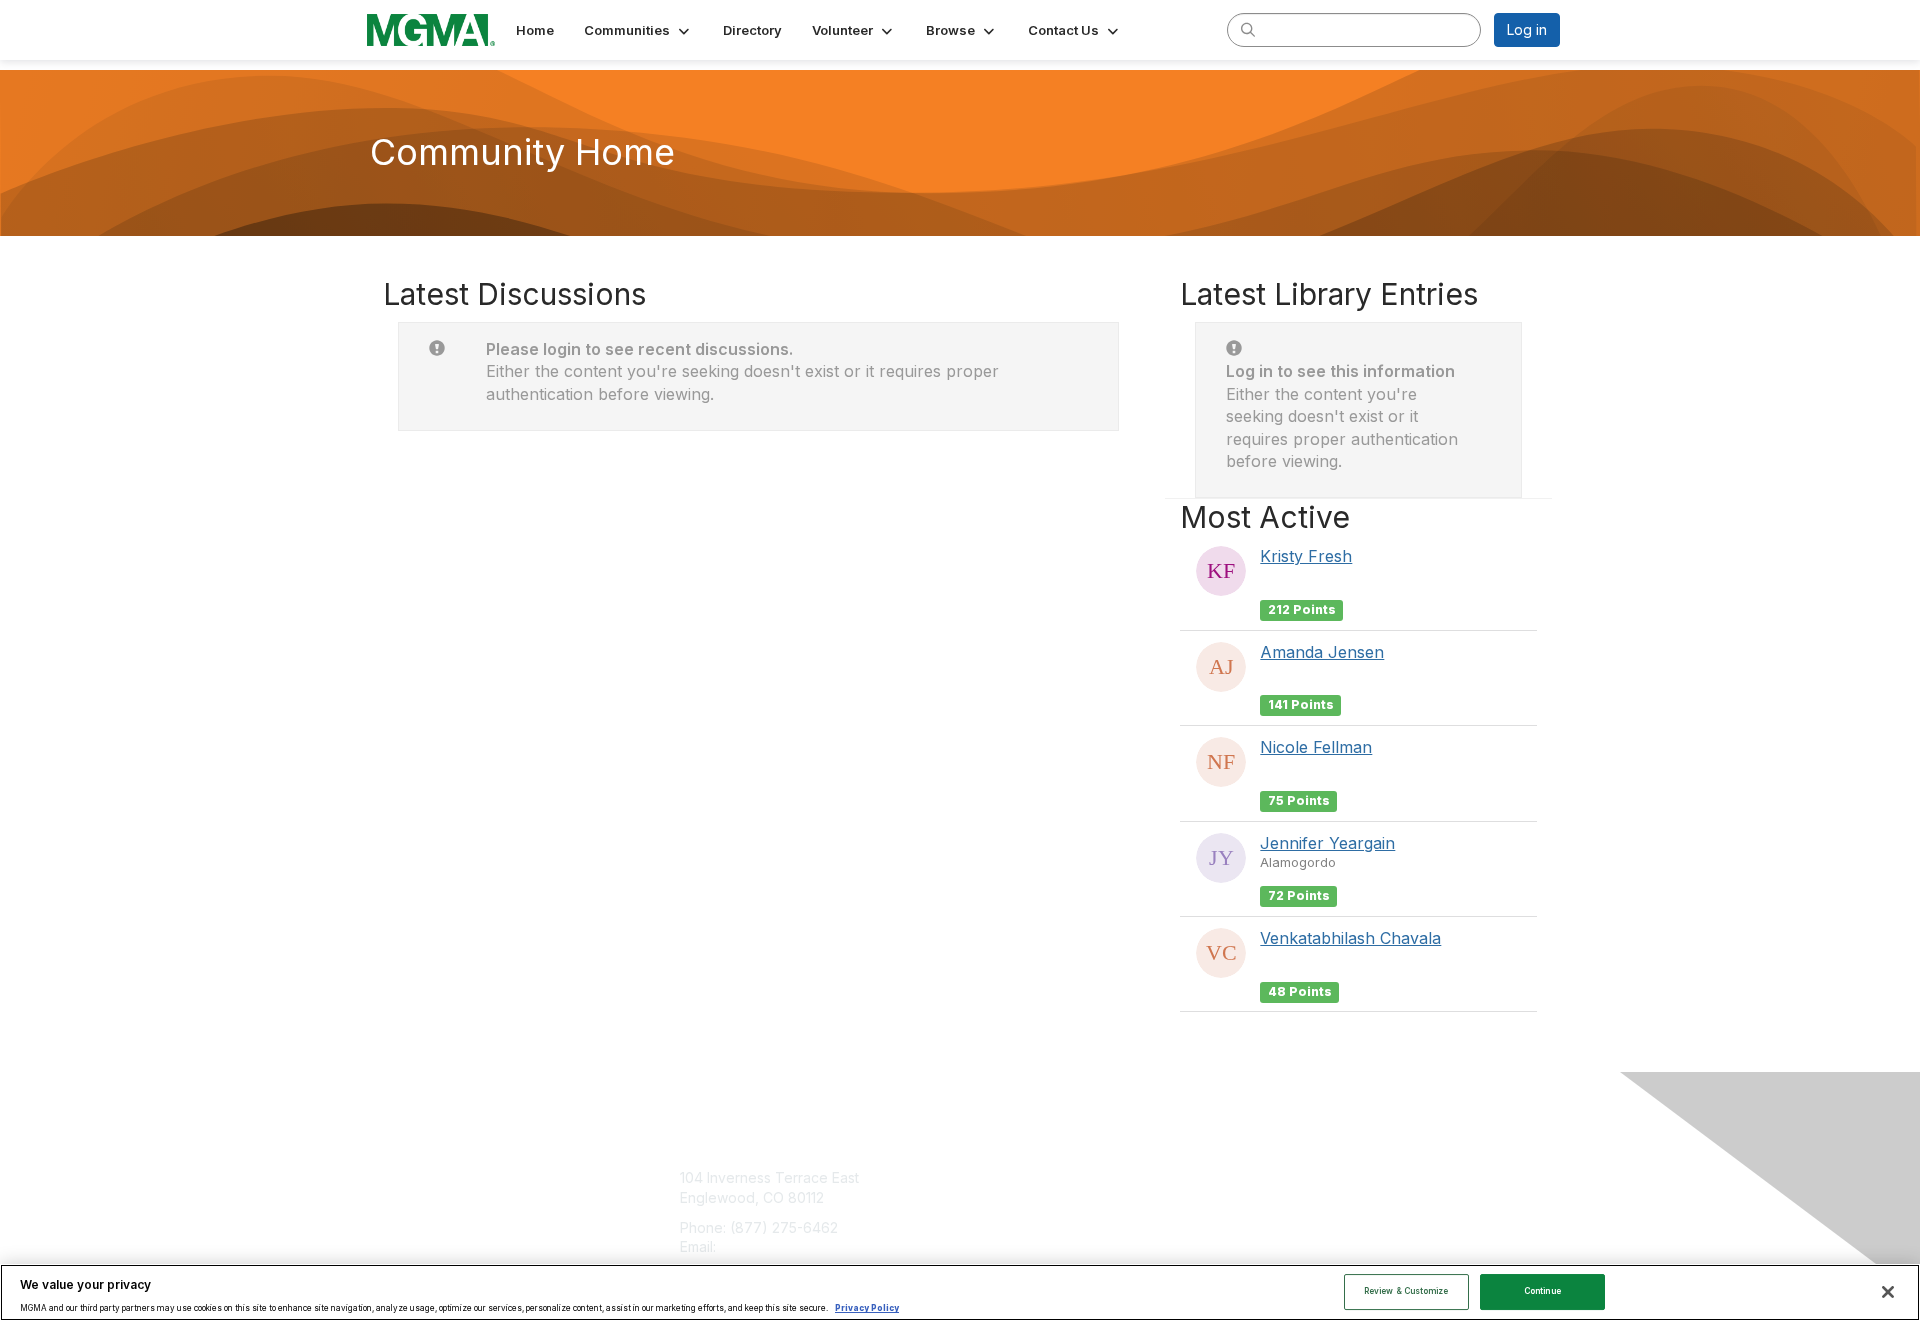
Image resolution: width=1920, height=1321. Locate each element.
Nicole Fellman (1316, 747)
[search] (1248, 29)
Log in (1527, 29)
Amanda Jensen (1322, 652)
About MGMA (1300, 1177)
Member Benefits (1024, 1217)
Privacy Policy (867, 1309)
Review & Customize (1406, 1291)
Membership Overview (1043, 1177)
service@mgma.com (786, 1246)
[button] (638, 30)
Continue (1542, 1291)
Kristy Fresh (1306, 556)
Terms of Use (1301, 1197)
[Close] (1888, 1292)
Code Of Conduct (1315, 1217)
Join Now (999, 1197)
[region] (960, 1292)
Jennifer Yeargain (1327, 843)
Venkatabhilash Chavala (1350, 938)
